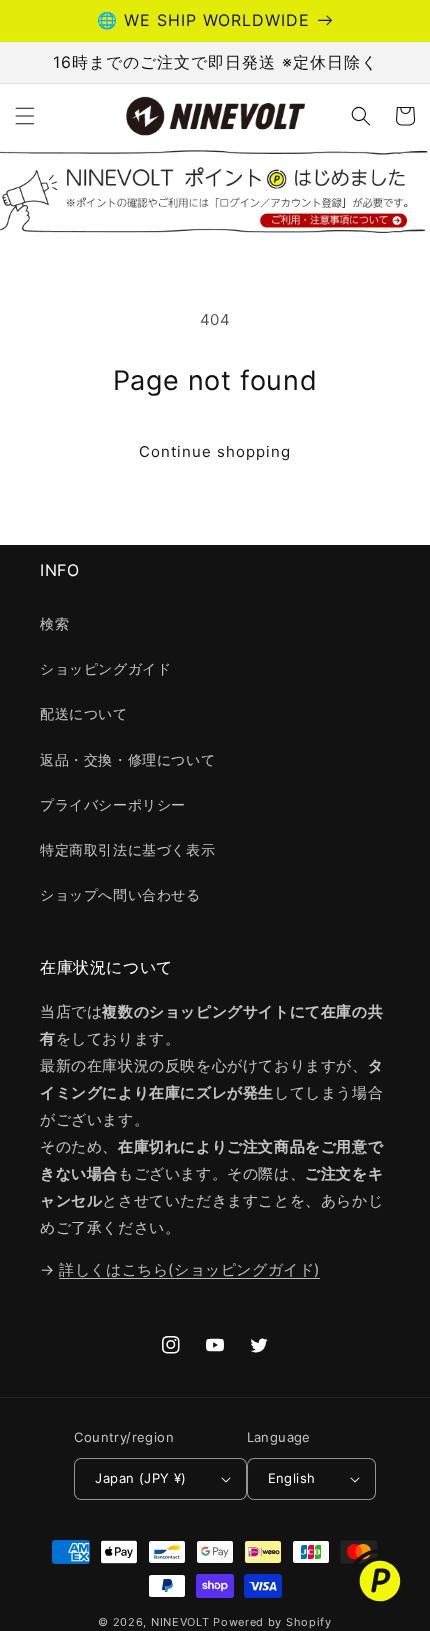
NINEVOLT (180, 1622)
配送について (84, 713)
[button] (25, 116)
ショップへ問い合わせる (120, 894)
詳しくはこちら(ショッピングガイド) (189, 1269)
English (292, 1478)
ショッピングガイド (105, 668)
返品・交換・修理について (127, 759)
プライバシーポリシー (113, 804)
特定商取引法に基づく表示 (127, 849)
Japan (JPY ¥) (140, 1478)
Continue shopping (215, 451)
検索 (54, 623)
